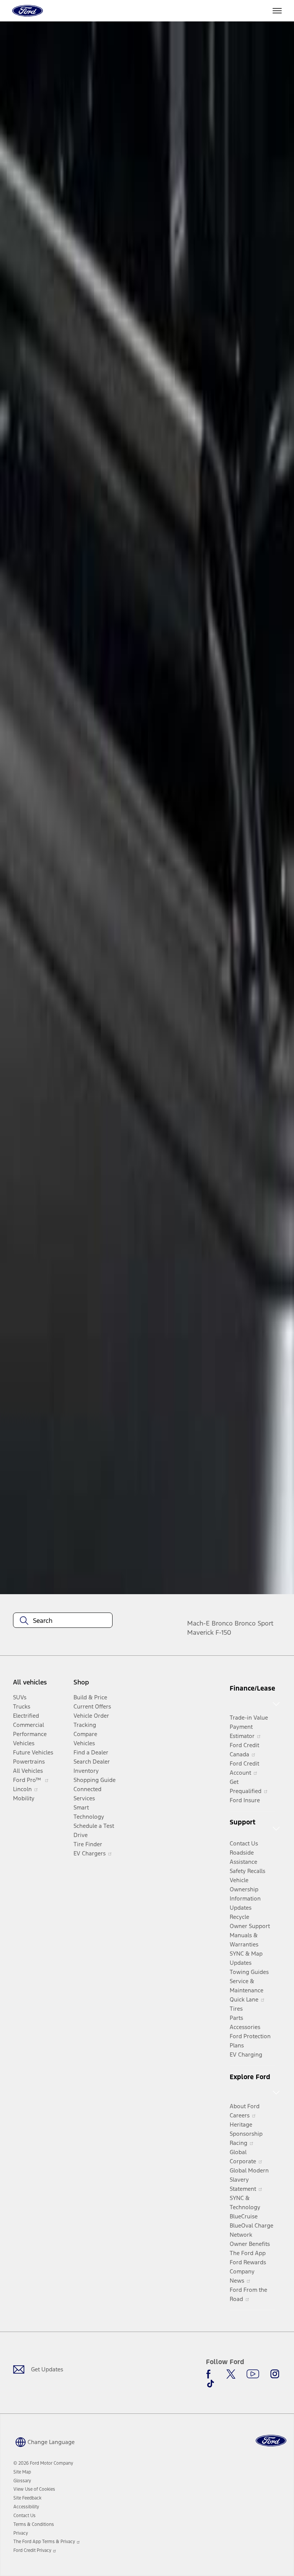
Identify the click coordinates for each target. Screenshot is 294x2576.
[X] (231, 2374)
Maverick (200, 1632)
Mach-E (198, 1623)
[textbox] (63, 1621)
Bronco (222, 1623)
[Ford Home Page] (271, 2441)
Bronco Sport (254, 1623)
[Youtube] (253, 2374)
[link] (22, 2472)
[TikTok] (211, 2384)
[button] (44, 2441)
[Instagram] (275, 2374)
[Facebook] (211, 2374)
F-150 (223, 1632)
